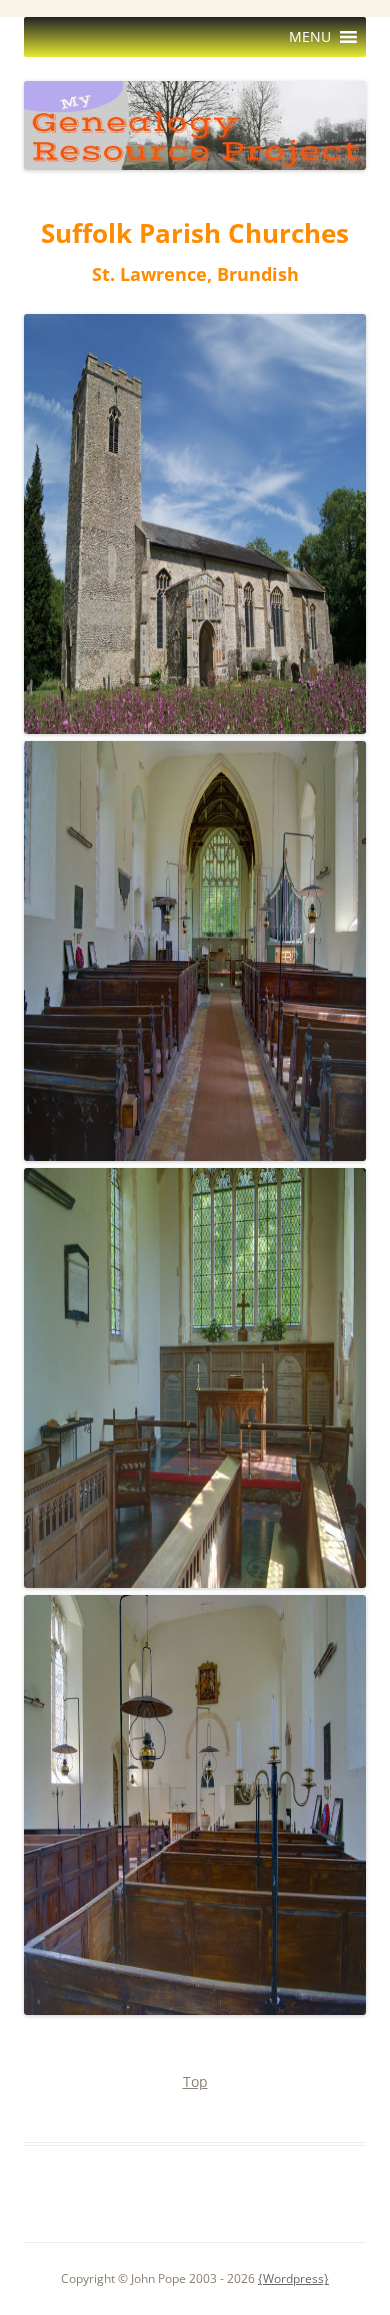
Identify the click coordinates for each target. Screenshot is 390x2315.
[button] (310, 37)
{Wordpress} (293, 2278)
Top (195, 2081)
